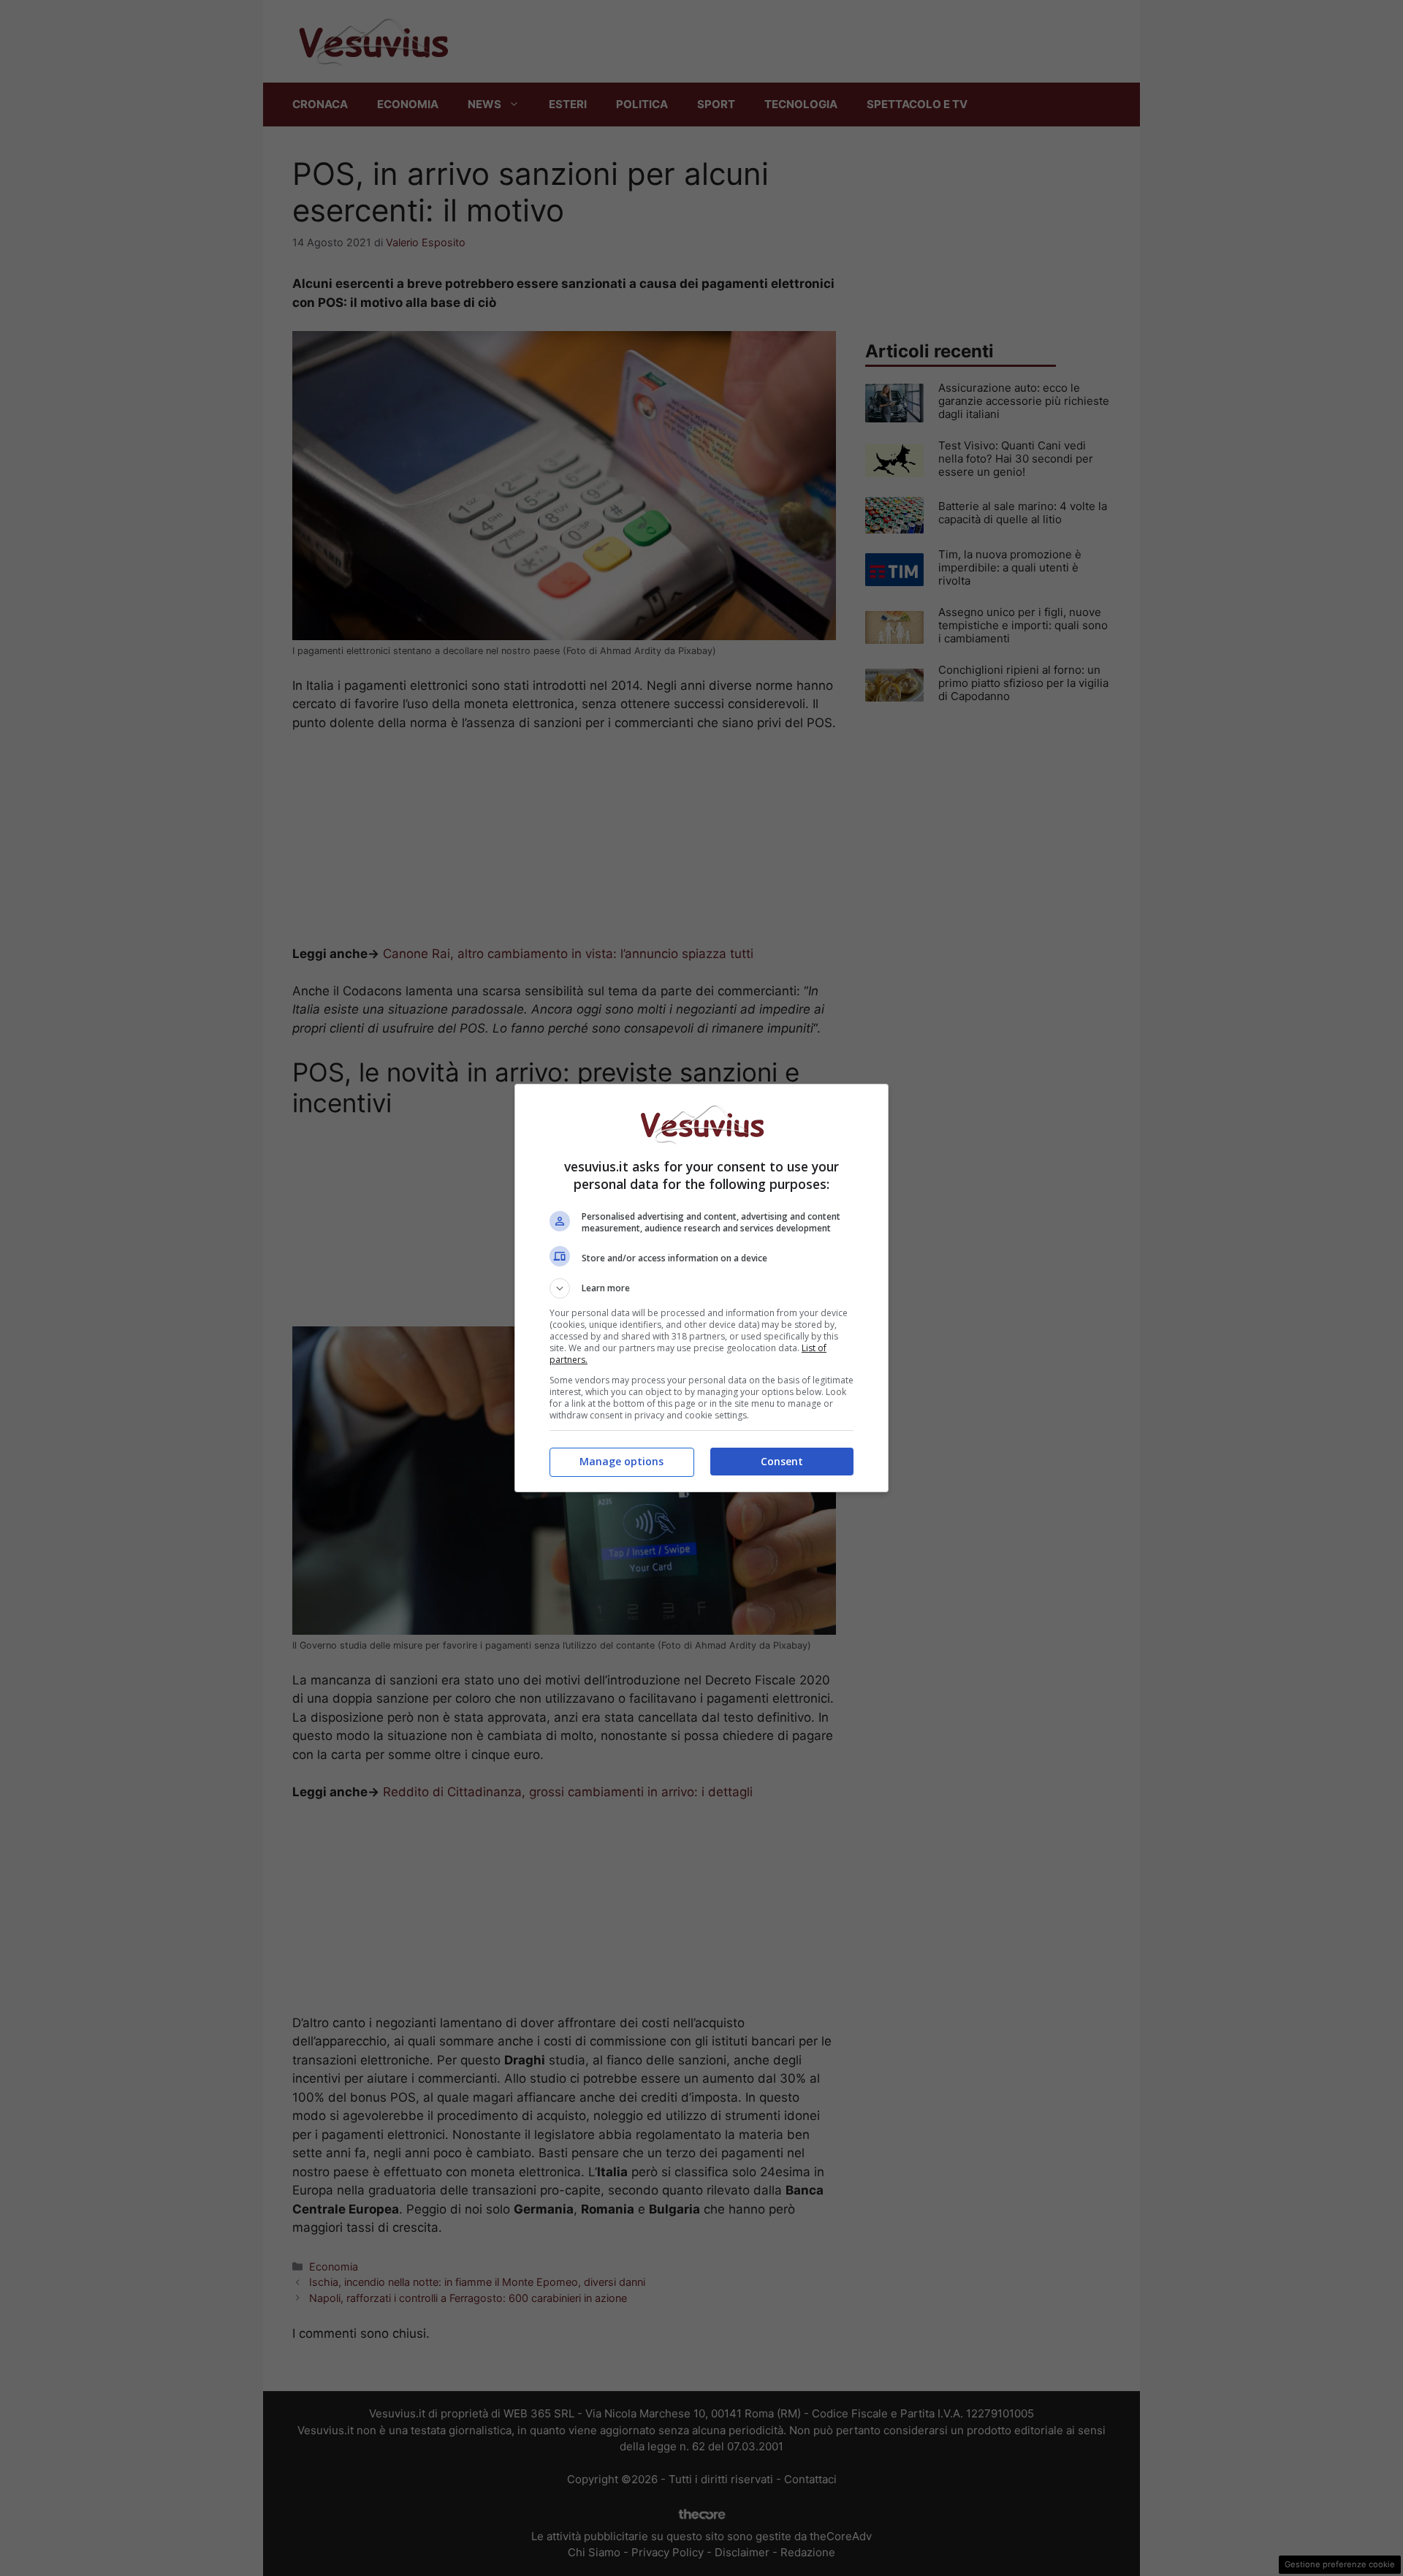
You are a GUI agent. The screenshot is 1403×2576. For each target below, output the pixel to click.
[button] (701, 1288)
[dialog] (701, 1288)
